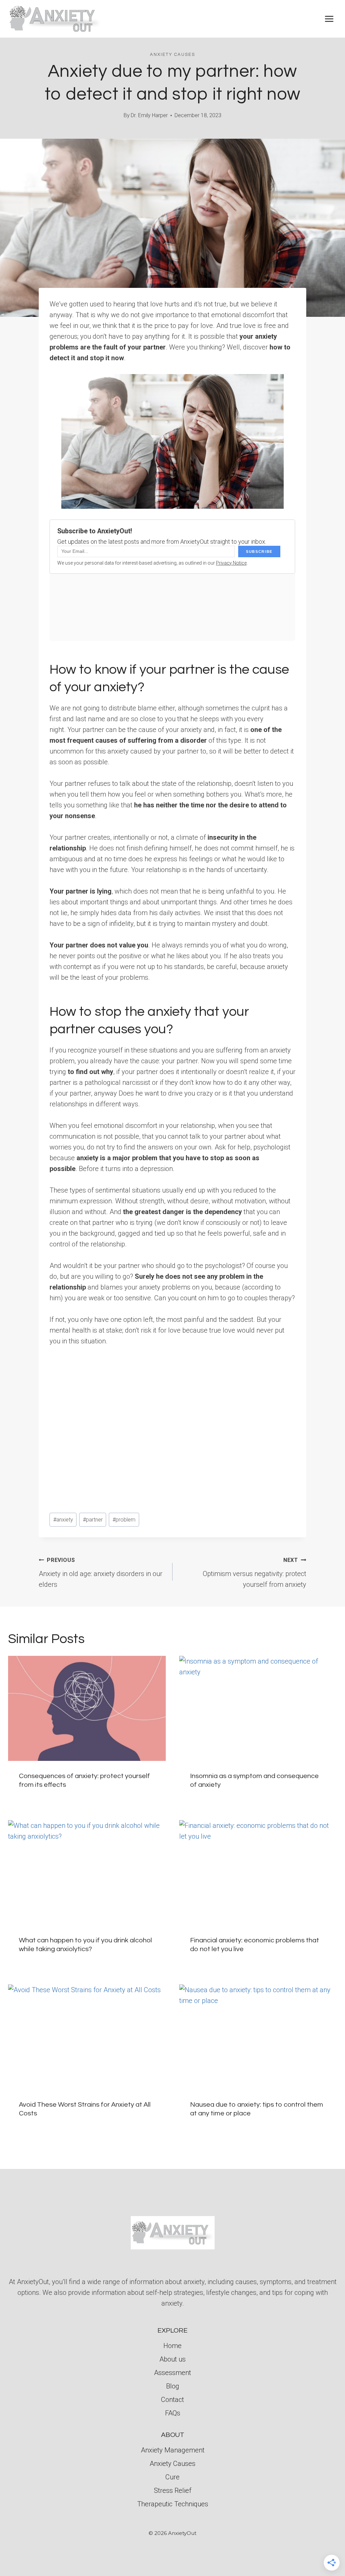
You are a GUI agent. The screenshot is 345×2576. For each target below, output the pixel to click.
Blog (173, 2386)
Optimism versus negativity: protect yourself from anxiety (255, 1573)
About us (172, 2359)
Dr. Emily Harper (149, 115)
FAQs (173, 2413)
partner (93, 1520)
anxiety (63, 1520)
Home (172, 2346)
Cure (172, 2477)
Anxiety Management (173, 2450)
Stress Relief (173, 2490)
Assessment (172, 2373)
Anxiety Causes (172, 55)
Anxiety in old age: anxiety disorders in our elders (101, 1573)
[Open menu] (329, 19)
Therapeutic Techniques (173, 2504)
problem (124, 1520)
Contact (172, 2400)
